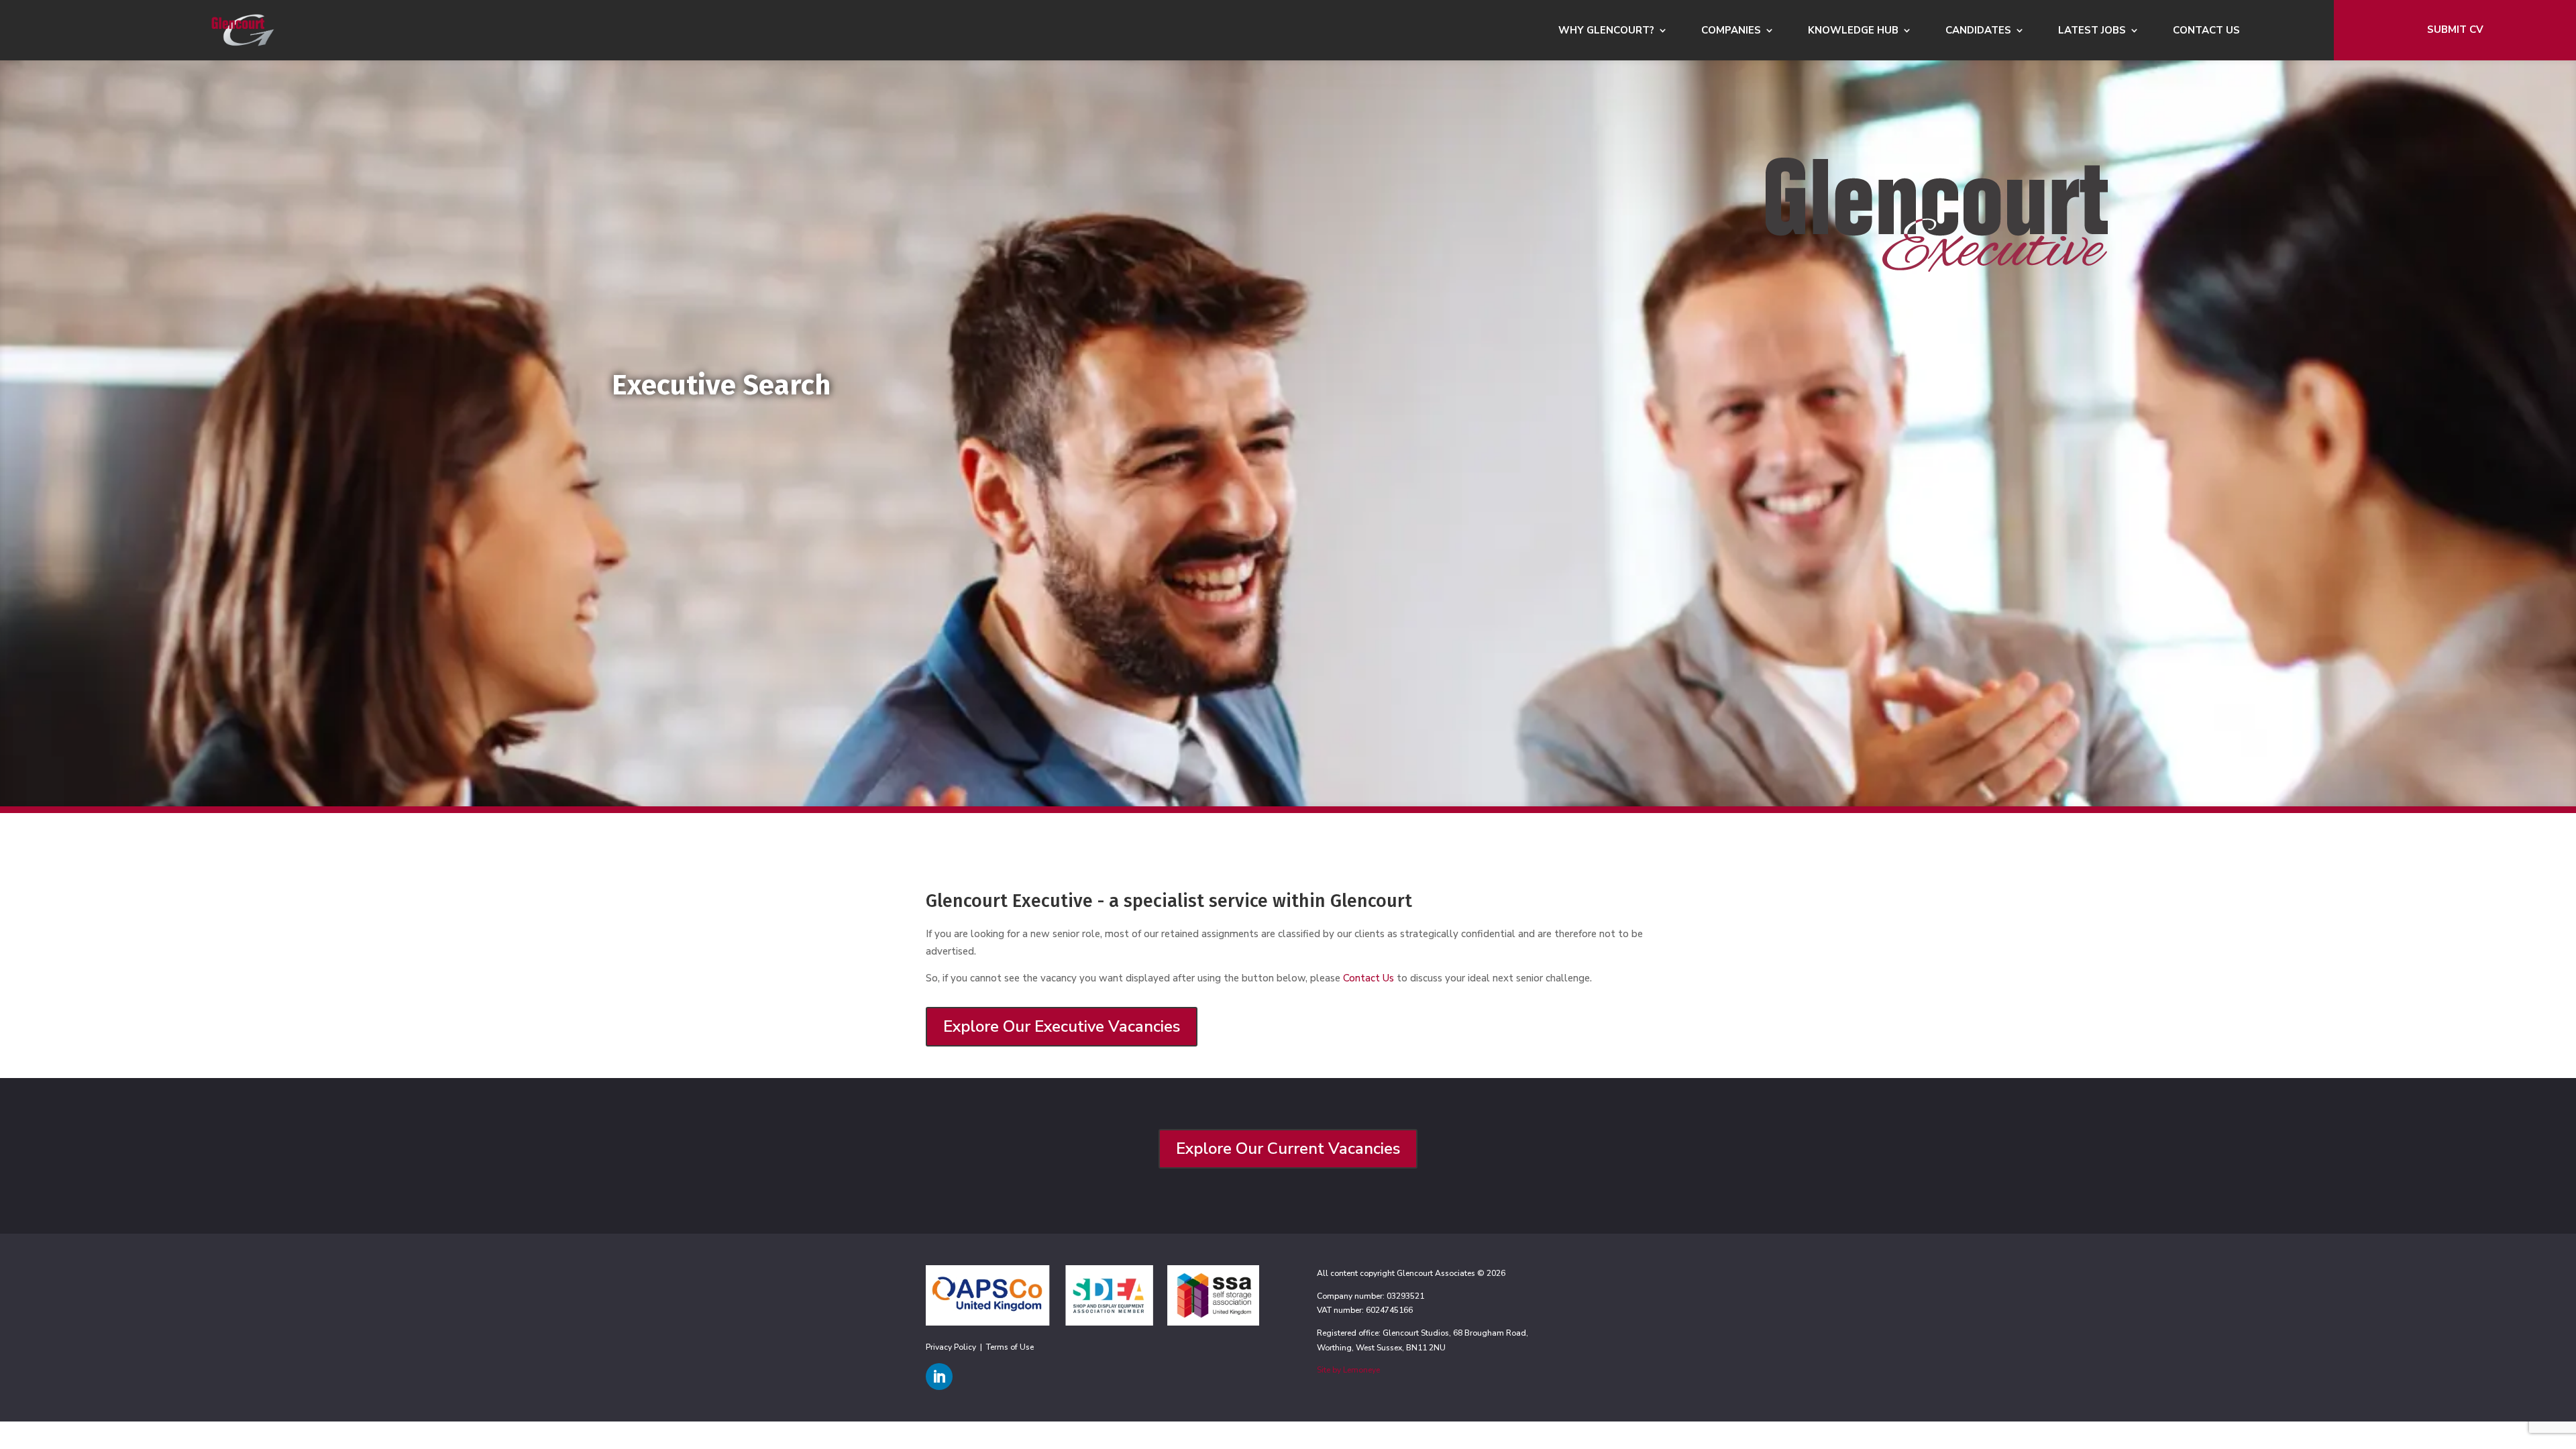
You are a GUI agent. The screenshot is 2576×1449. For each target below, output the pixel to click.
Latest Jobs (2092, 31)
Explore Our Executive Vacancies (1062, 1026)
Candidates (1978, 31)
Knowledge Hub (1853, 31)
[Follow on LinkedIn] (939, 1377)
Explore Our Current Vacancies (1288, 1148)
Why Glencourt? (1606, 31)
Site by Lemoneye (1348, 1370)
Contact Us (2206, 31)
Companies (1731, 31)
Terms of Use (1010, 1347)
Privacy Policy (951, 1347)
